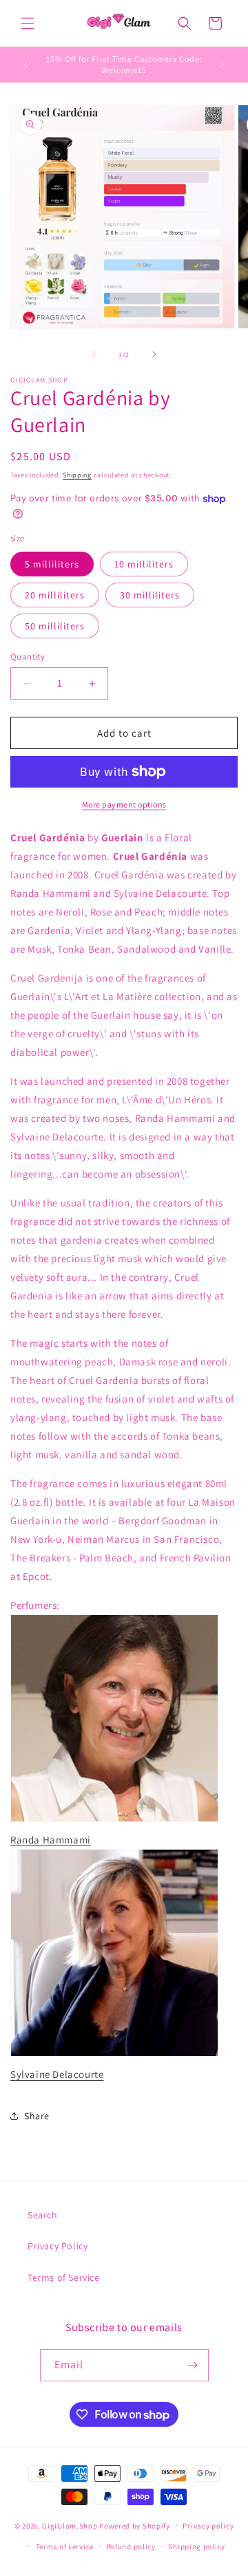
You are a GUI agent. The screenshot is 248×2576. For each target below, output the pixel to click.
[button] (28, 23)
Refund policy (131, 2546)
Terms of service (65, 2546)
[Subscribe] (193, 2365)
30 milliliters (150, 595)
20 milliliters (55, 595)
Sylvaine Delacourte (57, 2074)
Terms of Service (64, 2277)
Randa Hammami (51, 1840)
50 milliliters (55, 626)
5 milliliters (52, 564)
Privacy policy (208, 2526)
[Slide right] (154, 354)
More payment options (124, 804)
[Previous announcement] (25, 65)
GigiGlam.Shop (70, 2525)
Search (43, 2215)
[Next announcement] (223, 65)
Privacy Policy (58, 2246)
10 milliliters (144, 564)
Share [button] (37, 2116)
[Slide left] (94, 354)
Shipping (77, 475)
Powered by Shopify (135, 2525)
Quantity (28, 657)
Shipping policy (197, 2546)
